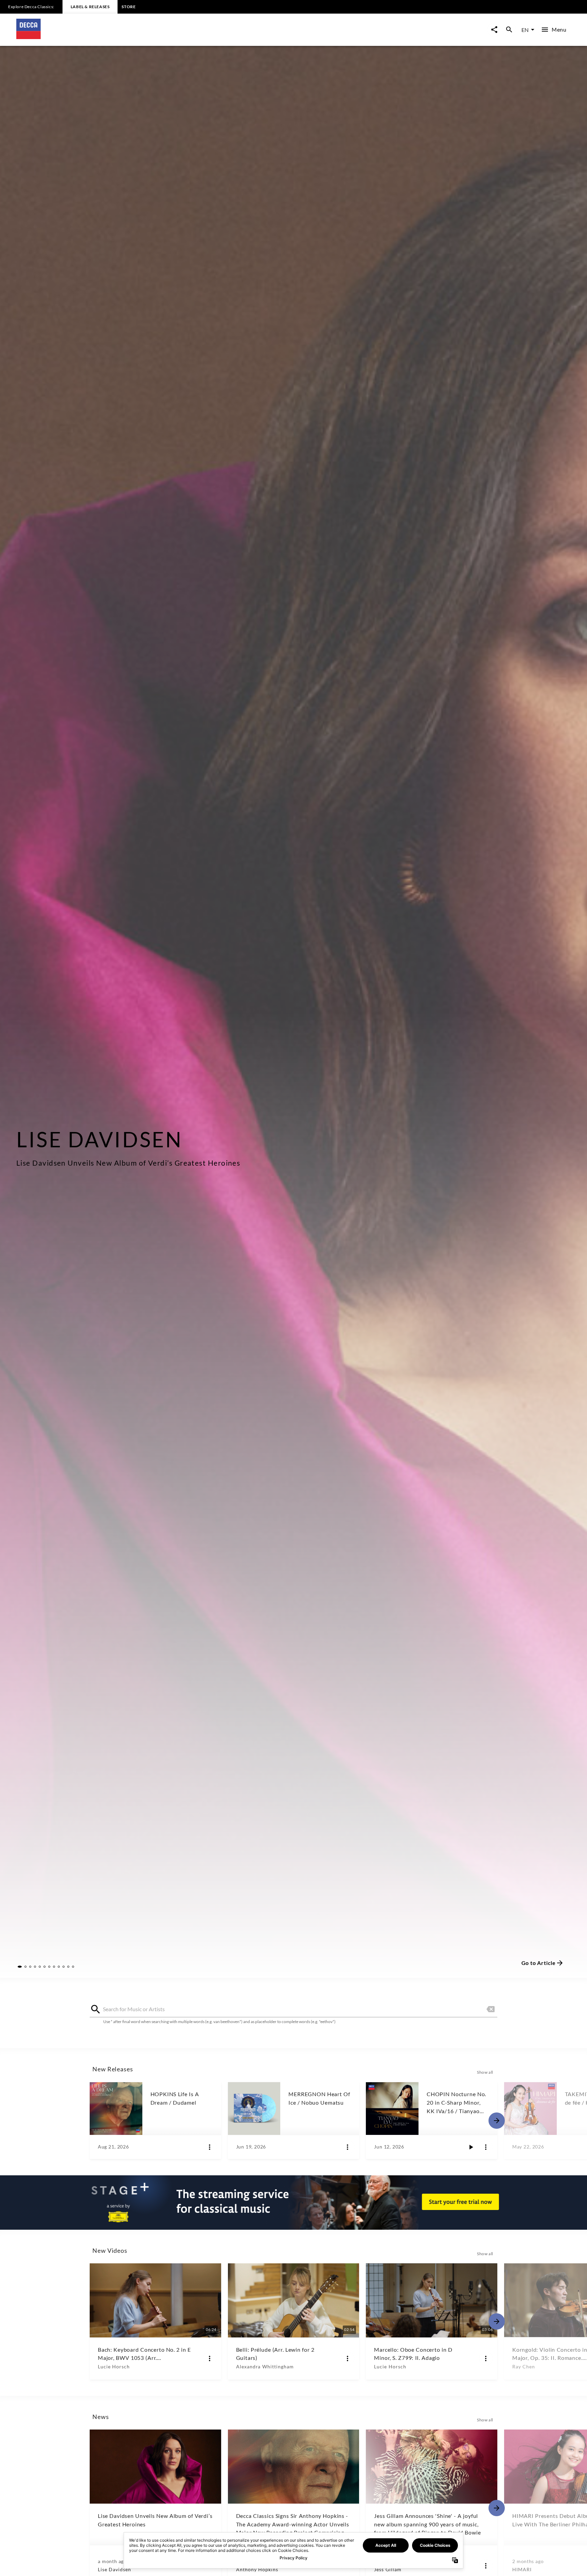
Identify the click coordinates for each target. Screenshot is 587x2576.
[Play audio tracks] (471, 2147)
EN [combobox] (525, 30)
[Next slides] (497, 2121)
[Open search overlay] (509, 30)
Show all (485, 2072)
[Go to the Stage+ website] (293, 2203)
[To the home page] (155, 37)
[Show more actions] (210, 2147)
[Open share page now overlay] (494, 30)
